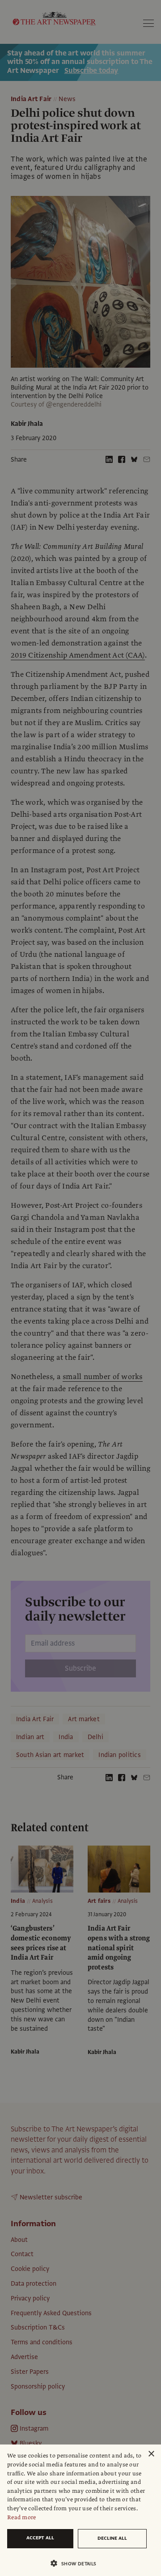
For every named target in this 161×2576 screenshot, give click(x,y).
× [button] (151, 2454)
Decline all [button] (112, 2538)
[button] (77, 2563)
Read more (22, 2517)
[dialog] (80, 2510)
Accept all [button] (40, 2538)
